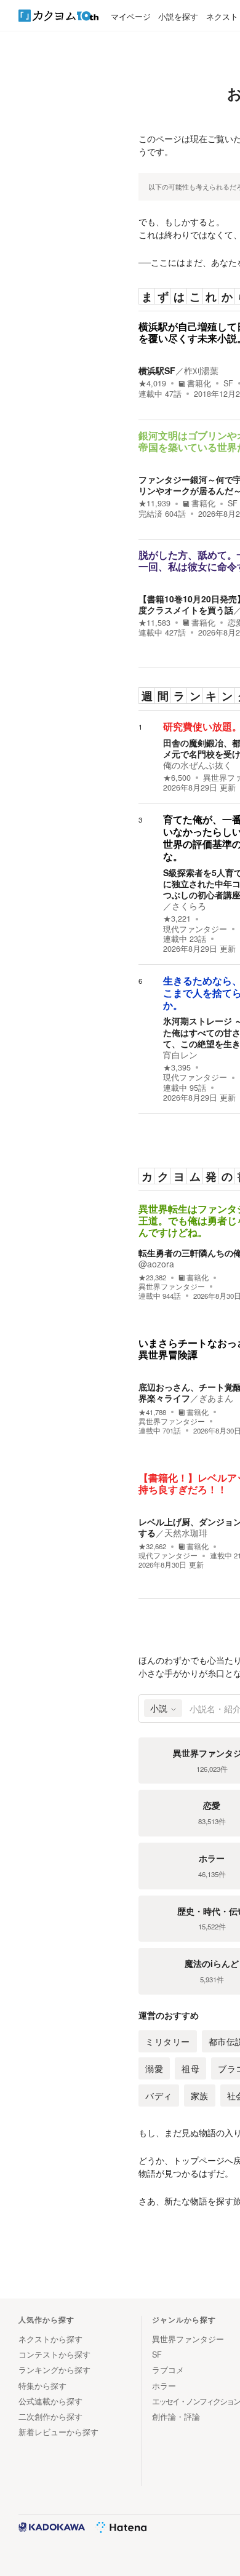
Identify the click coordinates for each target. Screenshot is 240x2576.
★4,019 (152, 383)
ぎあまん (216, 1398)
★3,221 (177, 919)
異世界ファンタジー (172, 1286)
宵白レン (180, 1055)
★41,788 (152, 1412)
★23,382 (152, 1278)
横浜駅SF (157, 370)
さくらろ (189, 906)
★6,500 (177, 778)
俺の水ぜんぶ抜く (198, 765)
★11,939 (154, 503)
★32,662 (152, 1546)
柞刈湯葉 (201, 370)
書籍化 (199, 383)
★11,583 (154, 623)
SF (228, 383)
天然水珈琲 (186, 1533)
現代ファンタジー (195, 929)
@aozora (156, 1264)
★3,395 (177, 1067)
